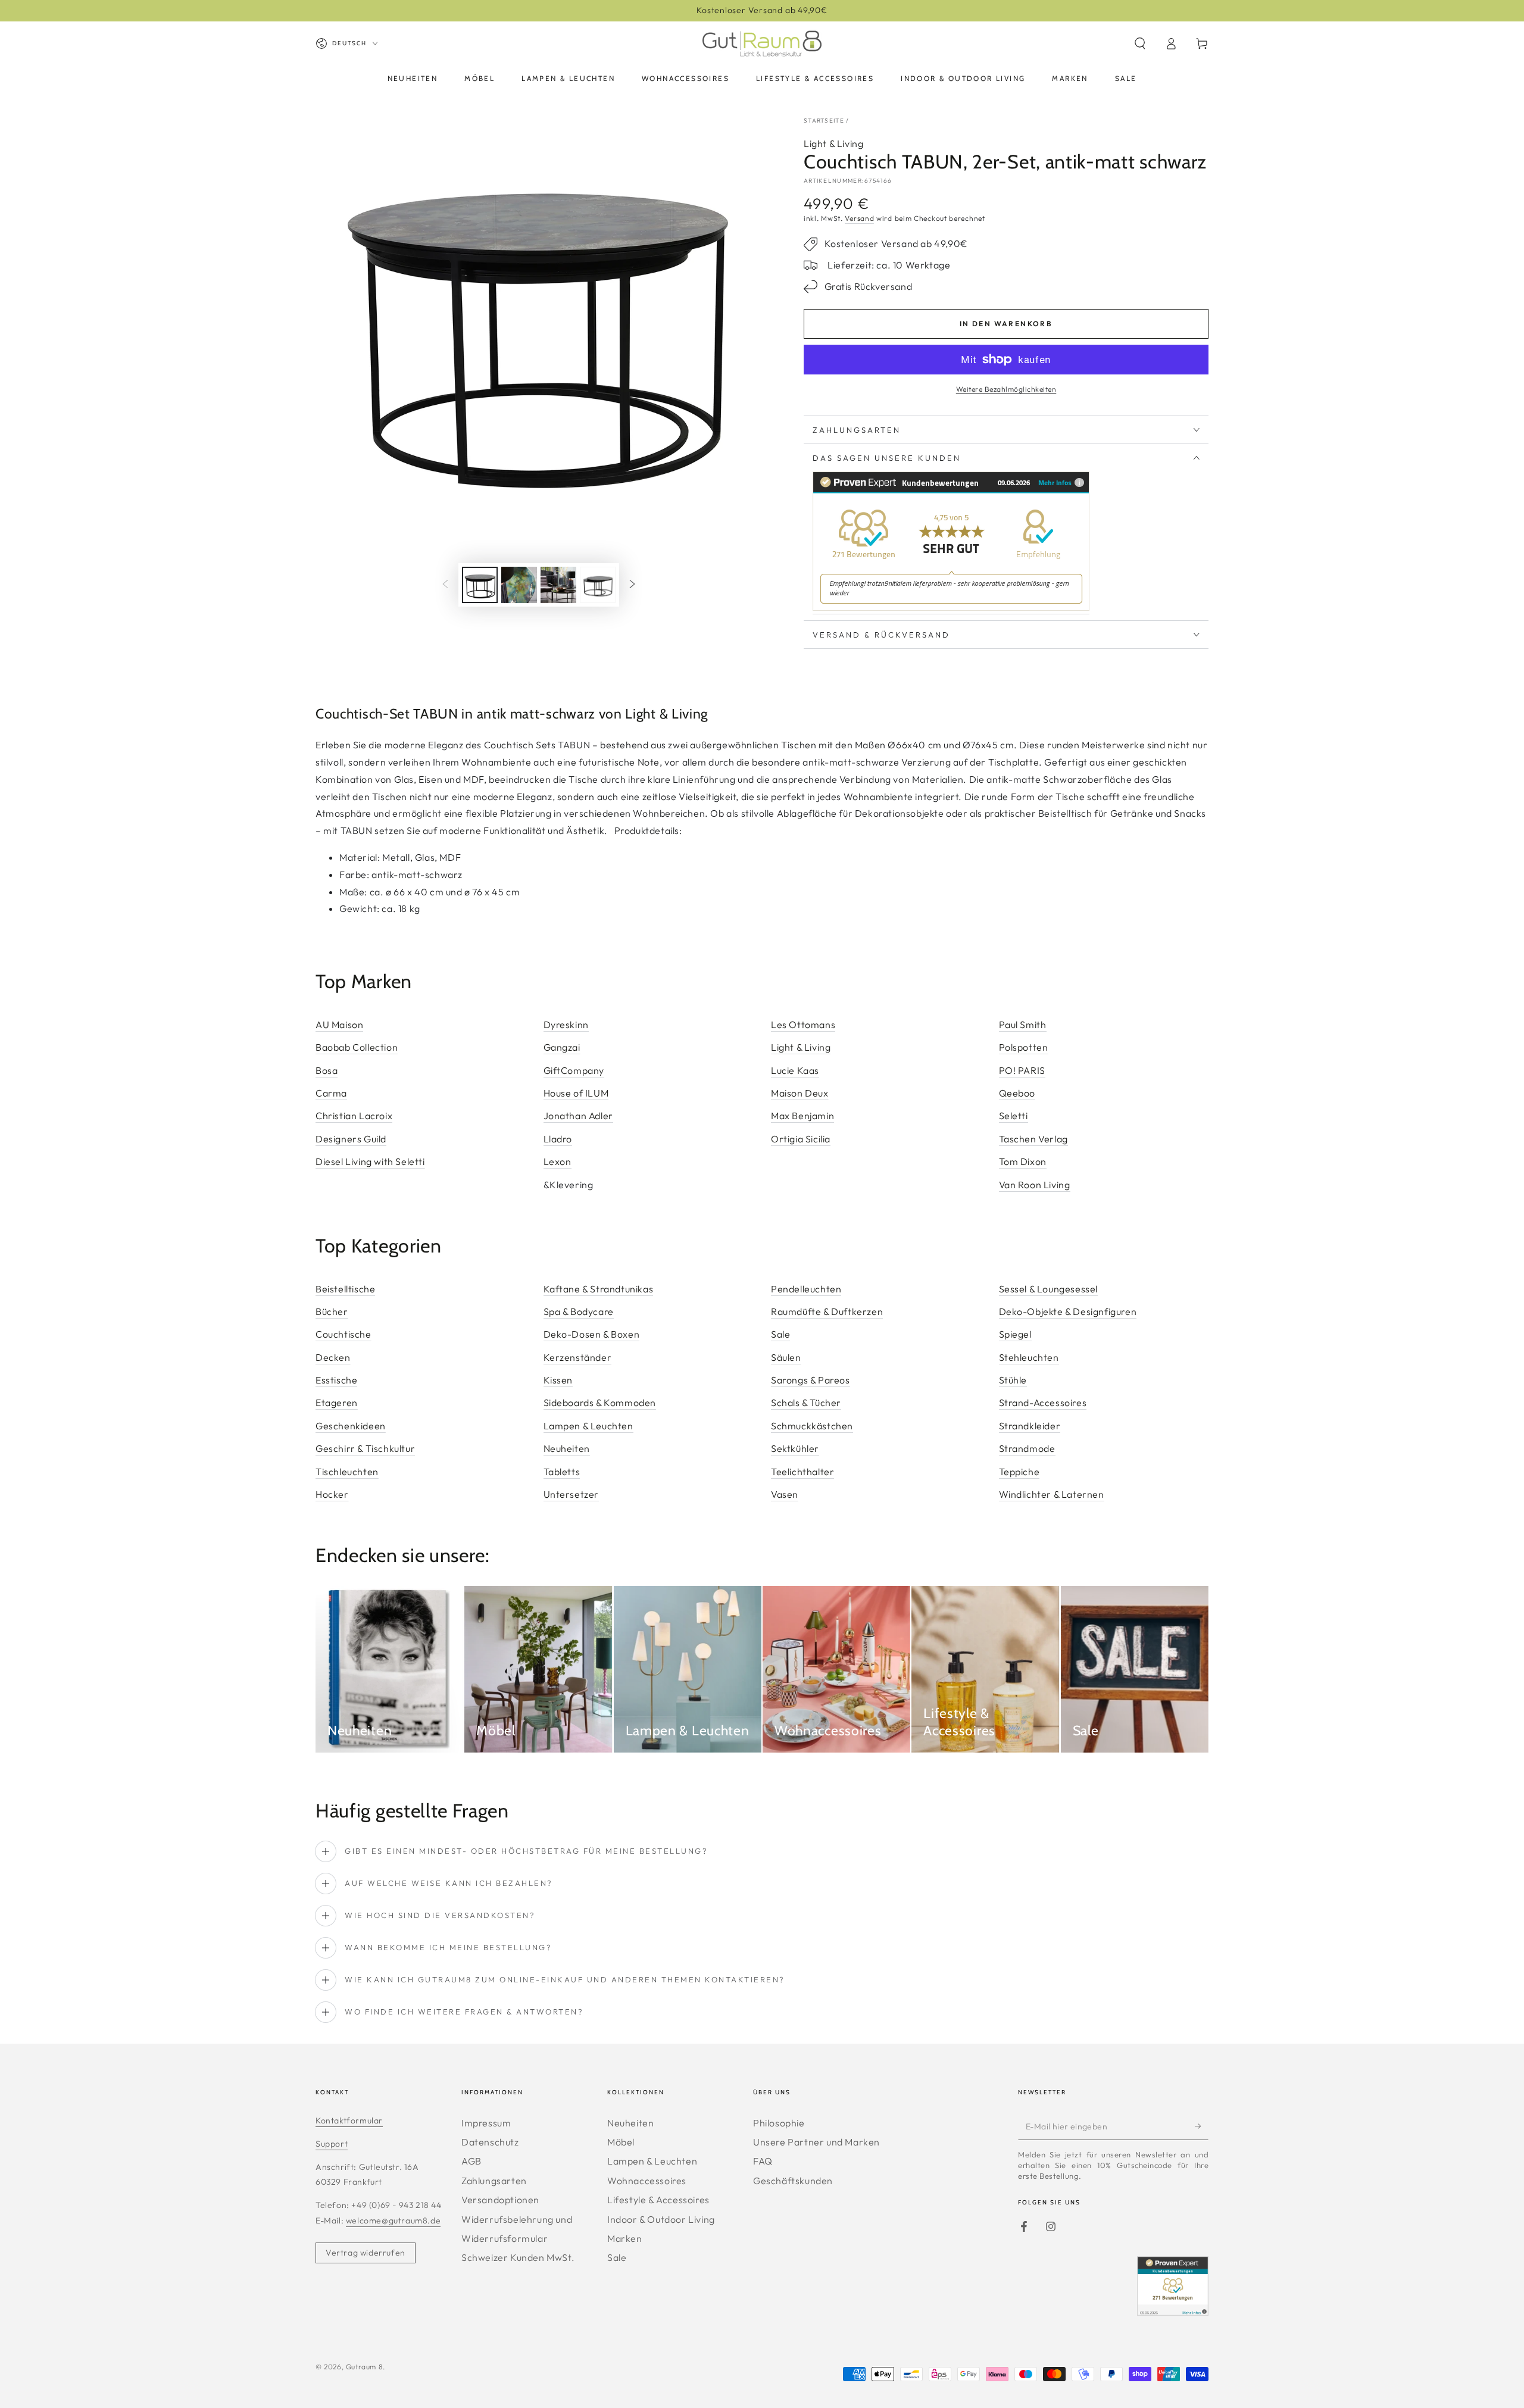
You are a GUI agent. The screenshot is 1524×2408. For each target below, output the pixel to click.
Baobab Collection (357, 1047)
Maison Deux (800, 1093)
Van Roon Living (1035, 1185)
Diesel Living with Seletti (370, 1161)
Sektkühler (795, 1448)
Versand (859, 218)
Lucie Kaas (795, 1070)
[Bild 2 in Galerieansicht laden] (519, 585)
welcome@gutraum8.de (393, 2220)
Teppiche (1019, 1472)
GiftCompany (574, 1070)
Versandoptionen (500, 2200)
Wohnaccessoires (647, 2181)
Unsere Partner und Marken (816, 2142)
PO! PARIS (1022, 1070)
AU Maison (339, 1025)
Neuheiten (567, 1448)
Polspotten (1024, 1047)
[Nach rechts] (632, 585)
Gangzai (562, 1047)
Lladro (558, 1139)
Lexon (558, 1161)
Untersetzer (571, 1494)
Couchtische (343, 1334)
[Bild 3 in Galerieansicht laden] (558, 585)
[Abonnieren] (1202, 2126)
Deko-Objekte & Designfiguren (1068, 1311)
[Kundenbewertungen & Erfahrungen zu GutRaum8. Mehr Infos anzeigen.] (951, 608)
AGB (471, 2161)
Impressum (486, 2123)
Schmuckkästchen (812, 1426)
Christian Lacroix (354, 1116)
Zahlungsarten (494, 2181)
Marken (625, 2238)
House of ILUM (576, 1093)
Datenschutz (490, 2142)
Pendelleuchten (806, 1289)
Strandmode (1027, 1448)
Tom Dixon (1023, 1161)
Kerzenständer (578, 1357)
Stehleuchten (1029, 1357)
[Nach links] (445, 585)
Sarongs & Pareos (811, 1380)
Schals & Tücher (806, 1403)
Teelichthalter (802, 1472)
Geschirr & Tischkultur (365, 1448)
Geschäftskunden (793, 2181)
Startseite (824, 121)
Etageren (337, 1403)
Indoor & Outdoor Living (661, 2219)
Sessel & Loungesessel (1049, 1289)
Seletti (1014, 1116)
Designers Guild (351, 1139)
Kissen (558, 1380)
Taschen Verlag (1033, 1139)
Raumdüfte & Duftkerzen (827, 1311)
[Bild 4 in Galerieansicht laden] (598, 585)
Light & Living (833, 143)
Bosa (327, 1070)
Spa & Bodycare (579, 1311)
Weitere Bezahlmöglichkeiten (1006, 389)
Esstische (336, 1380)
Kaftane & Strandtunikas (599, 1289)
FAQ (763, 2161)
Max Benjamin (802, 1116)
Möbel (621, 2142)
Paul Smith (1023, 1025)
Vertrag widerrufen (366, 2253)
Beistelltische (345, 1289)
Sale (780, 1334)
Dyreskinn (566, 1025)
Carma (331, 1093)
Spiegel (1015, 1334)
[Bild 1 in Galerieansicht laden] (480, 585)
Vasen (785, 1494)
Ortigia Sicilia (801, 1139)
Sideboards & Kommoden (600, 1403)
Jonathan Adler (578, 1116)
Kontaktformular (349, 2120)
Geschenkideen (351, 1426)
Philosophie (779, 2123)
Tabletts (562, 1472)
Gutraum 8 (364, 2367)
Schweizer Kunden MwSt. (518, 2257)
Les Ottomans (803, 1025)
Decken (333, 1357)
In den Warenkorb (1006, 324)
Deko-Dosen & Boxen (592, 1334)
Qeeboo (1017, 1093)
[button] (1140, 43)
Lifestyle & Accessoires (658, 2200)
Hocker (332, 1494)
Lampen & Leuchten (588, 1426)
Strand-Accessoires (1043, 1403)
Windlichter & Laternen (1052, 1494)
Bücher (332, 1311)
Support (332, 2144)
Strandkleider (1030, 1426)
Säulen (786, 1357)
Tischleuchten (347, 1472)
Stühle (1013, 1380)
